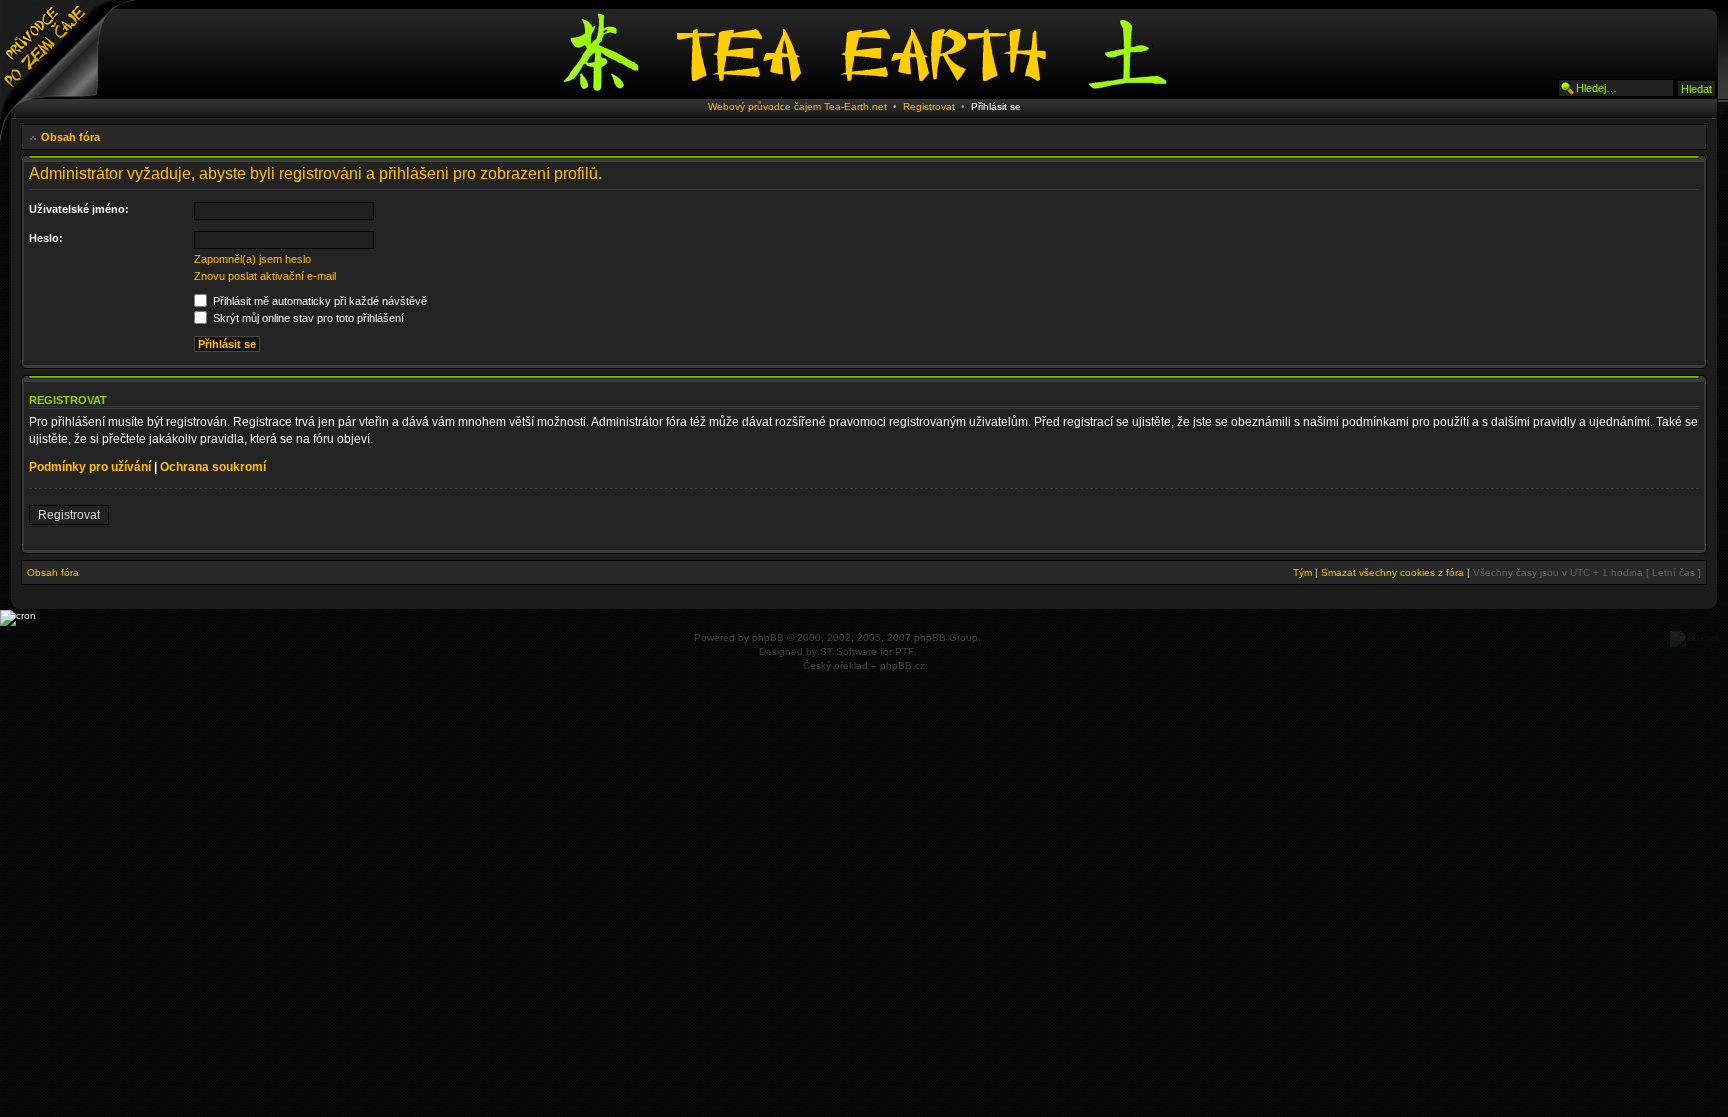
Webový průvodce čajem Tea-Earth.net (797, 106)
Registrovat (929, 106)
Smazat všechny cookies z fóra (1392, 572)
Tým (1302, 572)
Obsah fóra (70, 137)
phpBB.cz (902, 665)
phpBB (768, 637)
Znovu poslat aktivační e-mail (265, 276)
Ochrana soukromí (213, 467)
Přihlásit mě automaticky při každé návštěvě (318, 301)
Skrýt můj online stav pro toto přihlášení (307, 318)
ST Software (848, 651)
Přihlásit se (996, 106)
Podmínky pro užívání (90, 467)
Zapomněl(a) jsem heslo (252, 259)
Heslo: (46, 238)
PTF (904, 651)
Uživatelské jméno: (79, 209)
